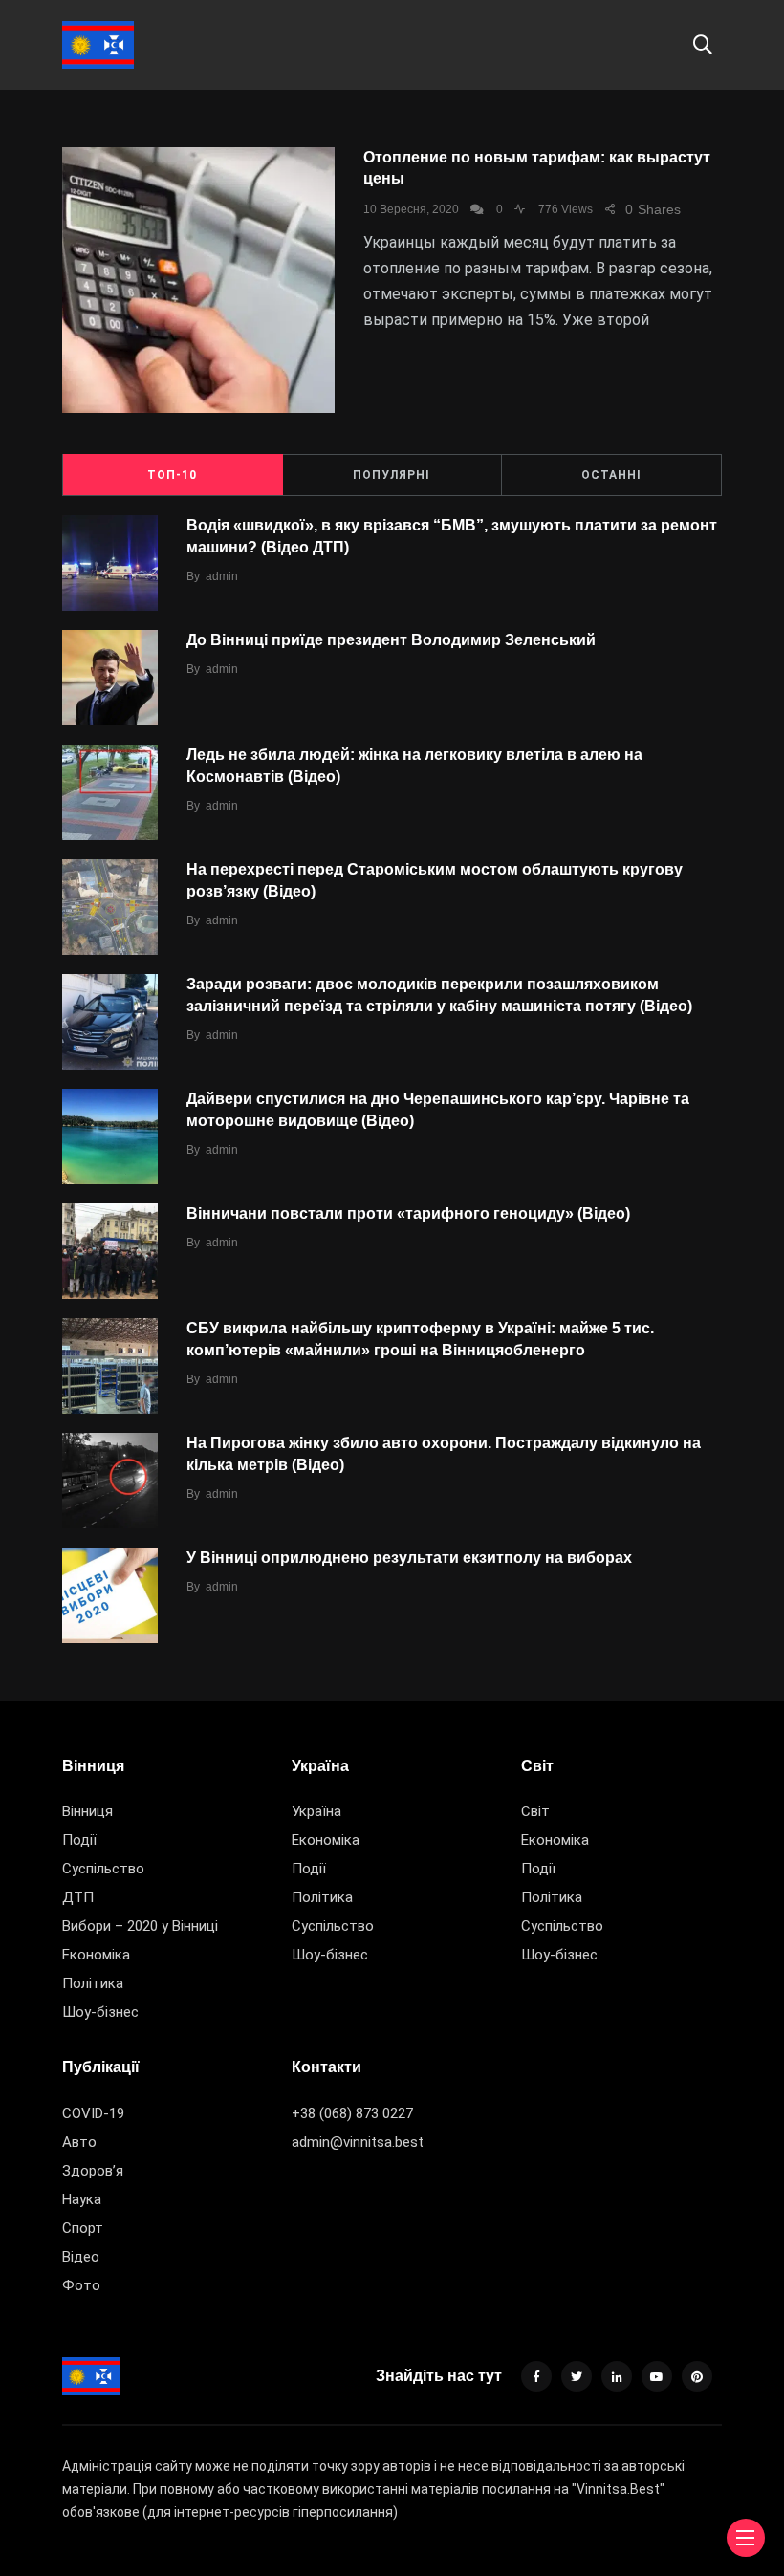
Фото (81, 2285)
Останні (611, 475)
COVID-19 (93, 2113)
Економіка (96, 1955)
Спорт (83, 2228)
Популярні (392, 475)
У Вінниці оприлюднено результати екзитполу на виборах (409, 1558)
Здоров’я (93, 2171)
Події (79, 1840)
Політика (93, 1983)
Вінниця (87, 1811)
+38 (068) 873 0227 (352, 2113)
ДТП (78, 1897)
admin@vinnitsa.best (358, 2142)
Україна (316, 1811)
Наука (82, 2199)
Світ (535, 1811)
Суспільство (103, 1869)
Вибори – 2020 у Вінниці (140, 1926)
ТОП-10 (172, 475)
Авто (79, 2142)
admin (222, 576)
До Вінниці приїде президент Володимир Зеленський (391, 640)
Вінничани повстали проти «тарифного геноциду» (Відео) (408, 1213)
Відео (81, 2257)
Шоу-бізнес (100, 2012)
